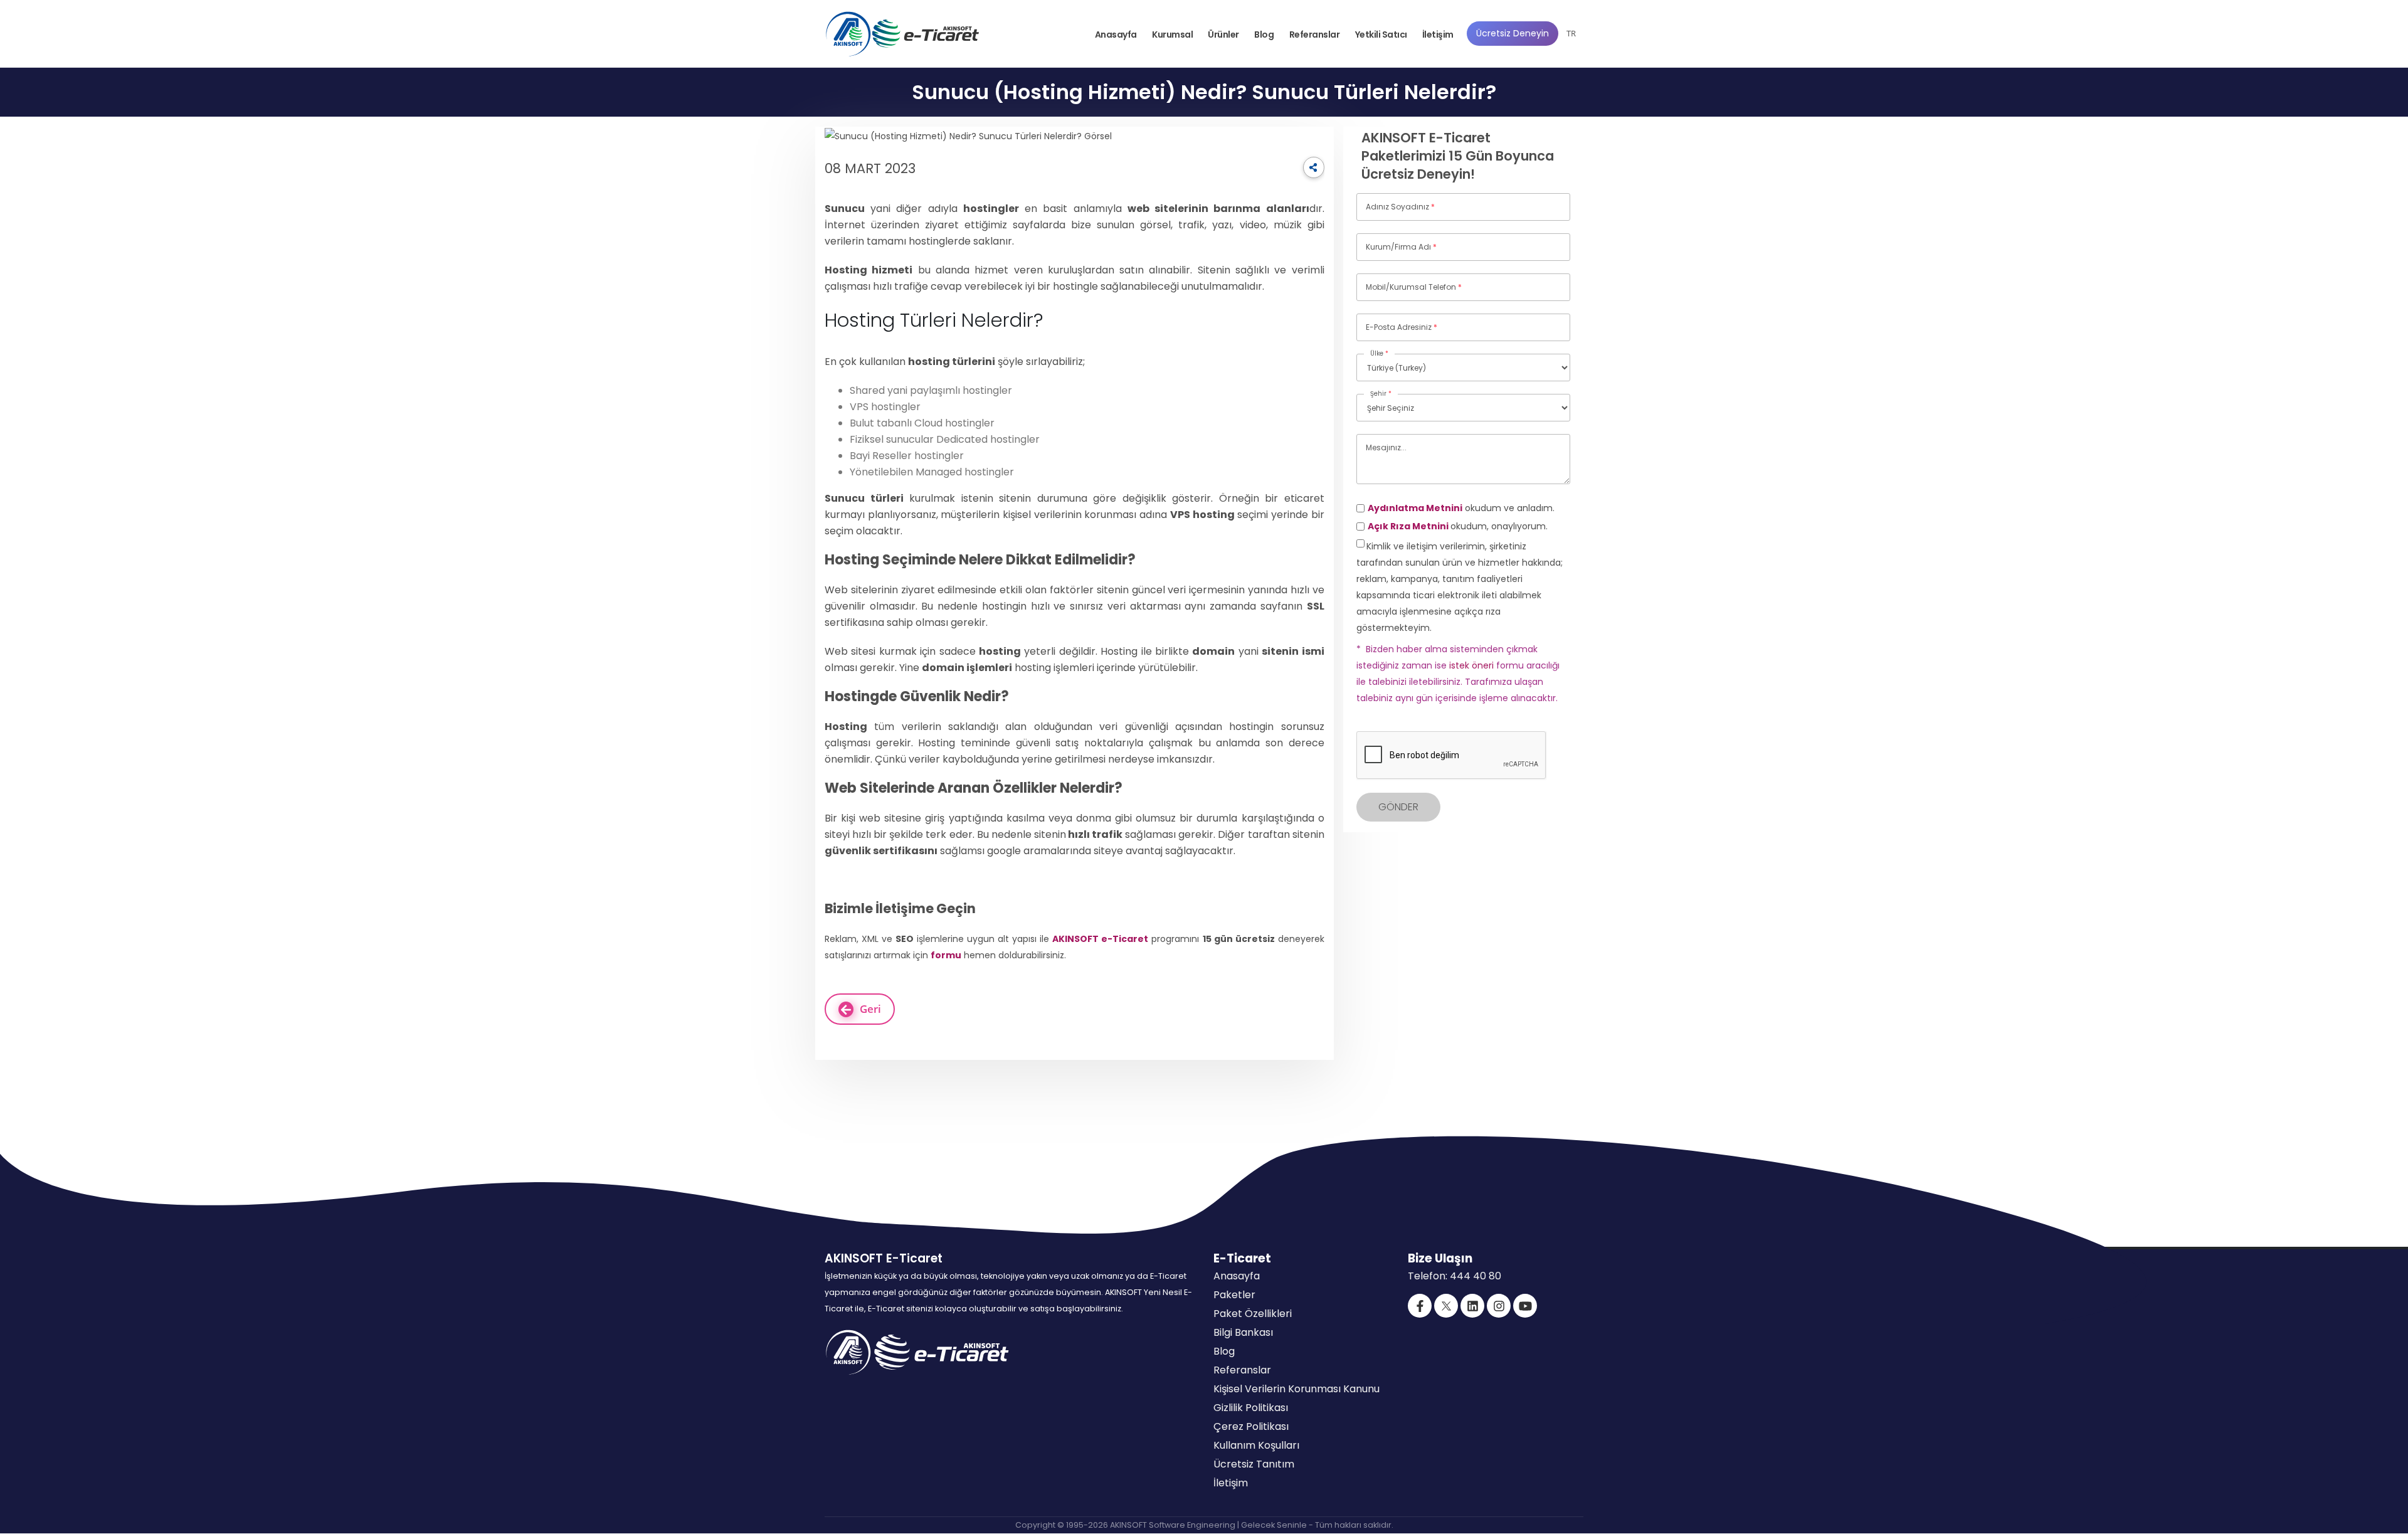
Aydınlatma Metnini (1415, 508)
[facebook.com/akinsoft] (1420, 1306)
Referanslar (1315, 34)
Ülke (1379, 353)
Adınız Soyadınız (1400, 207)
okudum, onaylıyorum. (1458, 526)
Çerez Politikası (1251, 1426)
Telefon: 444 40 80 (1455, 1276)
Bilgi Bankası (1243, 1332)
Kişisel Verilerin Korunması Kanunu (1296, 1389)
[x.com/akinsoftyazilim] (1446, 1306)
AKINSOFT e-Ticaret (1100, 939)
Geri (870, 1009)
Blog (1264, 34)
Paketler (1234, 1295)
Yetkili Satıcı (1381, 34)
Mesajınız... (1386, 447)
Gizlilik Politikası (1251, 1408)
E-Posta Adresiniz (1402, 327)
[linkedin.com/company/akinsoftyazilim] (1472, 1306)
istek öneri (1471, 665)
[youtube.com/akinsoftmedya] (1525, 1306)
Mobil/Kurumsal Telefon (1414, 287)
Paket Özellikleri (1253, 1314)
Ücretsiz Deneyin (1513, 33)
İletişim (1438, 34)
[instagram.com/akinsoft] (1499, 1306)
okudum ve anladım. (1461, 508)
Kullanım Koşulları (1256, 1445)
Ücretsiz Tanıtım (1254, 1464)
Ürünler (1223, 34)
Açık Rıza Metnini (1409, 526)
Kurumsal (1172, 34)
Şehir (1381, 394)
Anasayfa (1116, 34)
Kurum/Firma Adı (1401, 247)
